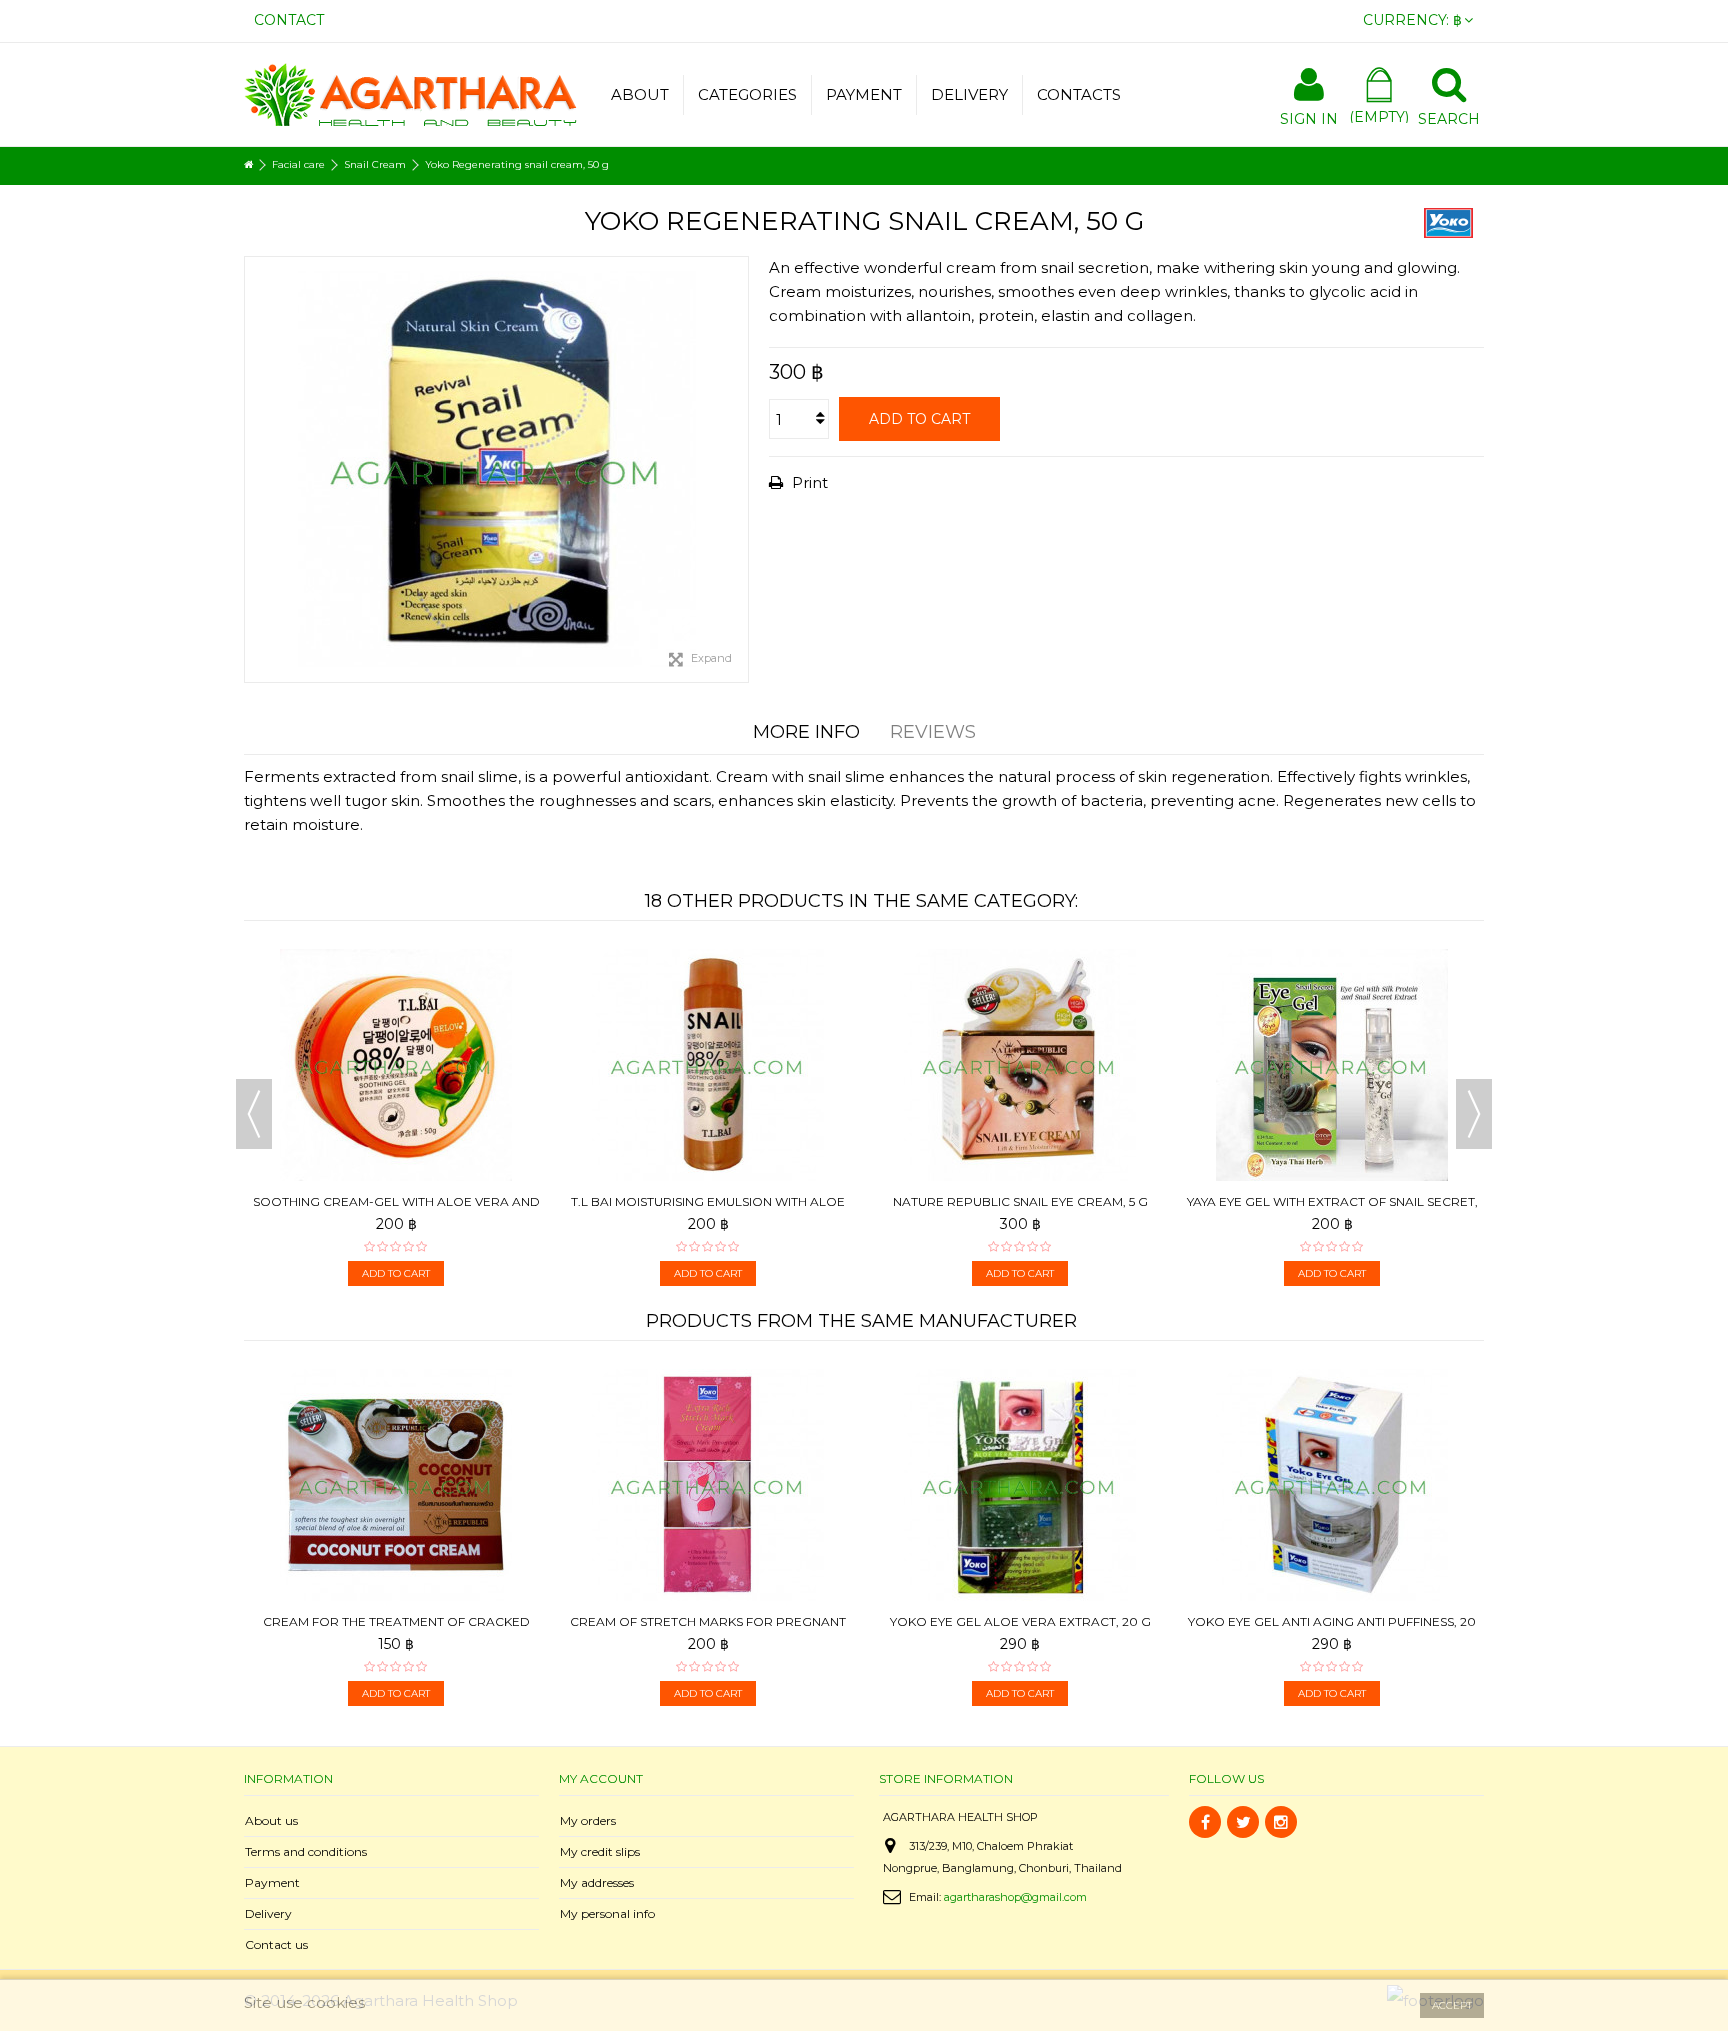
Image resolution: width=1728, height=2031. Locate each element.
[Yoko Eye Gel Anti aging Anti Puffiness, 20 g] (1332, 1485)
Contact (289, 20)
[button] (747, 95)
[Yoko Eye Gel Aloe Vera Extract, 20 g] (1020, 1485)
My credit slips (600, 1851)
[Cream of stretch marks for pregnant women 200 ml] (708, 1485)
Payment (272, 1882)
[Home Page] (248, 165)
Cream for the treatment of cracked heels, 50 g (396, 1629)
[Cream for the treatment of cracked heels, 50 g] (396, 1485)
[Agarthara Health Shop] (410, 92)
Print (808, 482)
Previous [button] (254, 1114)
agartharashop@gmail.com (1015, 1897)
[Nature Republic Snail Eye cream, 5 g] (1020, 1065)
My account (601, 1778)
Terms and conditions (306, 1851)
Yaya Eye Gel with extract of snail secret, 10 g (1332, 1209)
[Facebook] (1205, 1822)
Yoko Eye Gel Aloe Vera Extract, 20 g (1020, 1621)
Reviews (933, 732)
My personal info (607, 1913)
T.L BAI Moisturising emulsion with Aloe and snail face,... (708, 1209)
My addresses (597, 1882)
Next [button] (1474, 1114)
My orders (588, 1820)
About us (271, 1820)
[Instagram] (1281, 1822)
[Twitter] (1243, 1822)
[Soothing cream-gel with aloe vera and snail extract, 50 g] (396, 1065)
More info (806, 732)
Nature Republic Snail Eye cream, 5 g (1020, 1201)
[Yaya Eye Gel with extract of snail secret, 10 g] (1332, 1065)
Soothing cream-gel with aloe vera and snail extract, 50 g (396, 1209)
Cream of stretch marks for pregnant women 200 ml (708, 1629)
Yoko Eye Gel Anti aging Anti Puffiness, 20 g (1332, 1629)
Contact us (276, 1944)
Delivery (268, 1913)
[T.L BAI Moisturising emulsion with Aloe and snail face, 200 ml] (708, 1065)
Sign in (1309, 117)
